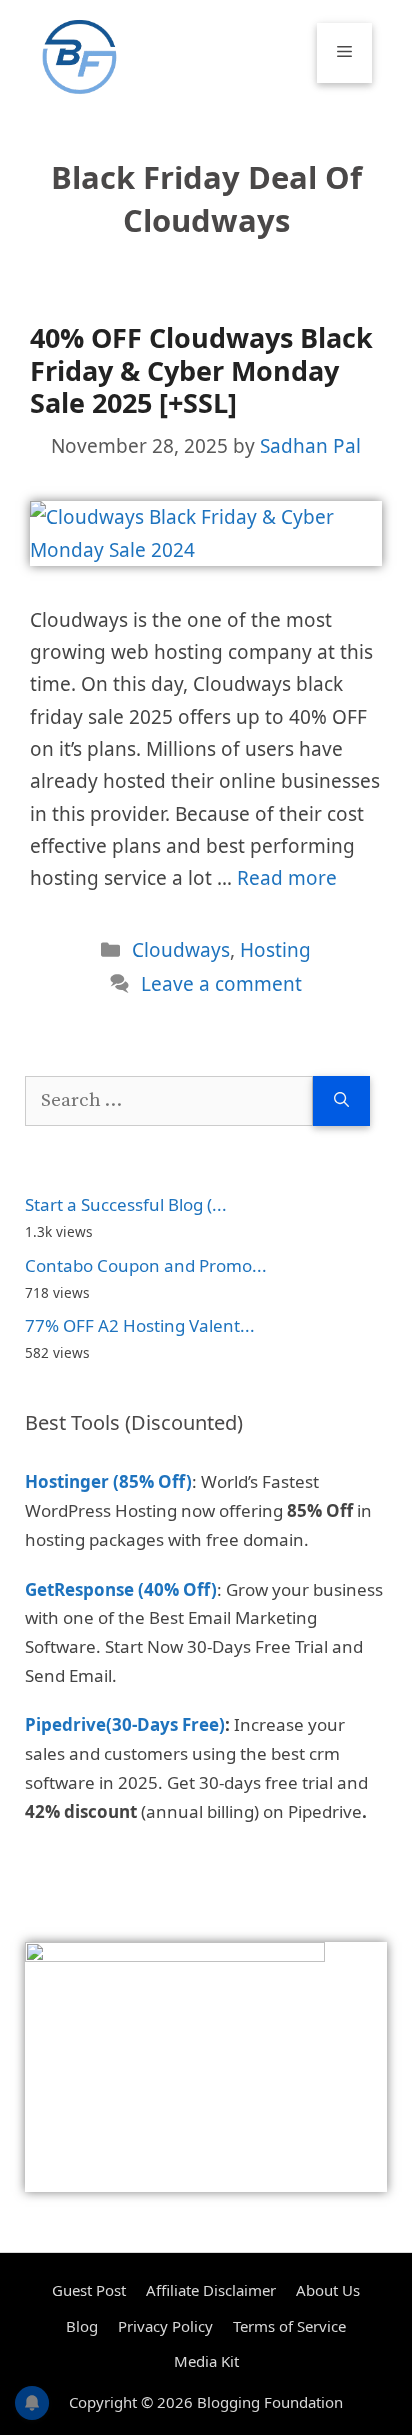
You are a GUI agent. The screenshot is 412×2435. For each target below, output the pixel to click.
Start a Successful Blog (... (126, 1204)
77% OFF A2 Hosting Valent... (140, 1325)
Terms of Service (289, 2326)
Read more (287, 878)
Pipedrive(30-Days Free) (125, 1724)
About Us (328, 2290)
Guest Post (89, 2290)
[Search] (341, 1101)
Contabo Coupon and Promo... (146, 1265)
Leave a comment (221, 984)
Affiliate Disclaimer (211, 2290)
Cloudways (181, 950)
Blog (82, 2326)
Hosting (275, 950)
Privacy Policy (165, 2326)
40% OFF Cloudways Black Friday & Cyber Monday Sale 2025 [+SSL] (201, 370)
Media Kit (206, 2361)
